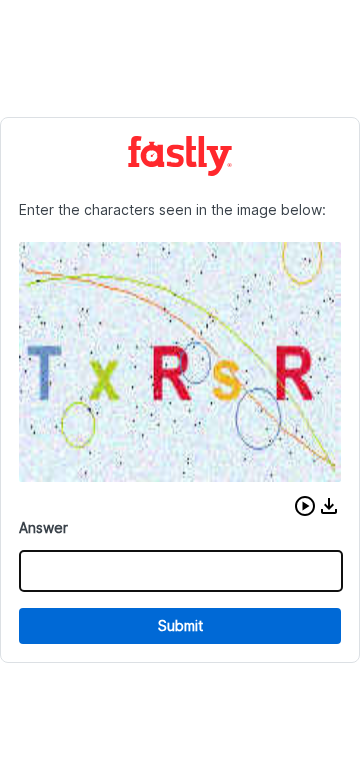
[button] (305, 506)
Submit (180, 625)
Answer (43, 527)
